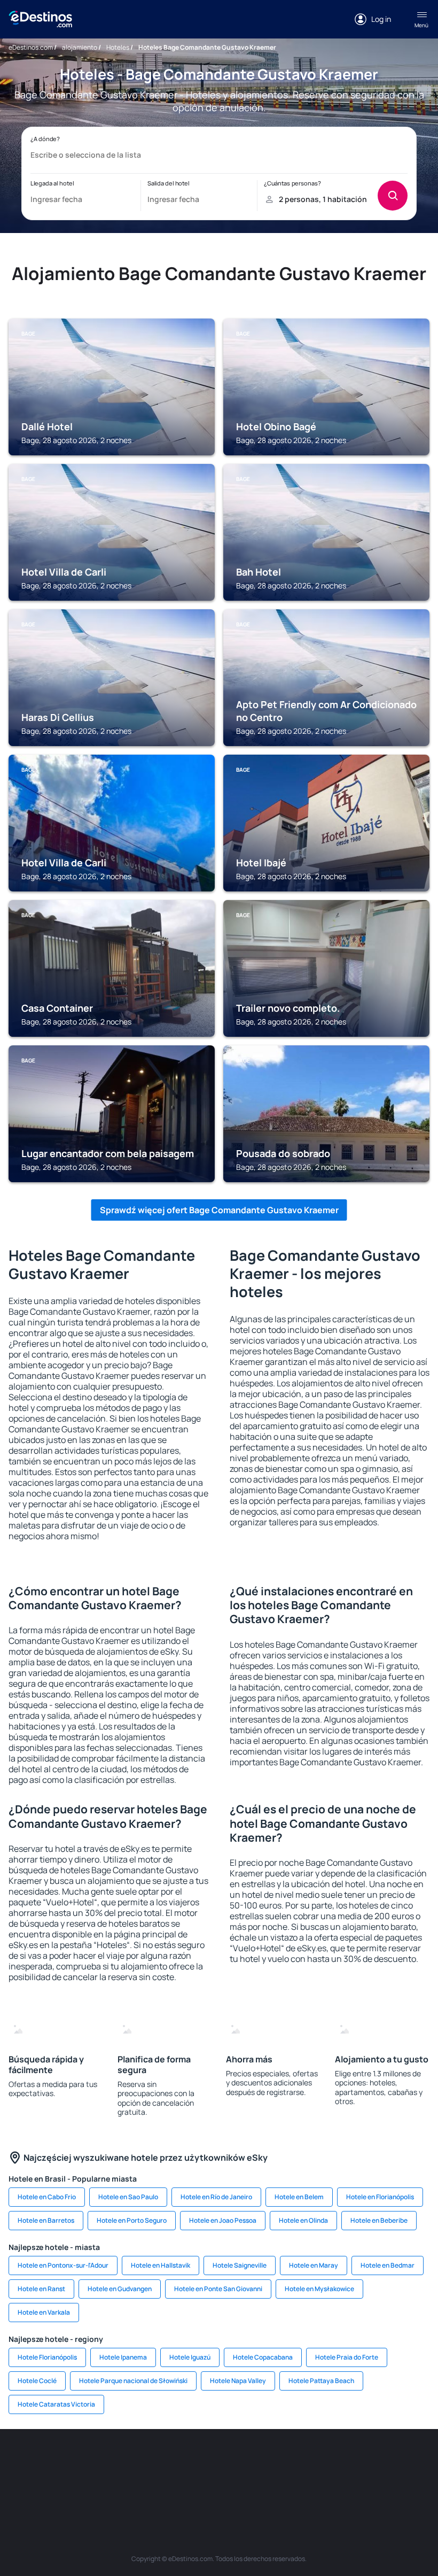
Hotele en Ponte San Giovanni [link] (218, 2289)
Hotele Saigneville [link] (240, 2265)
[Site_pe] (155, 2461)
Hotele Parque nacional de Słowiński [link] (133, 2381)
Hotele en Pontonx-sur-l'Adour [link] (63, 2265)
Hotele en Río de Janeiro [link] (216, 2197)
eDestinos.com (31, 47)
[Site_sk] (283, 2461)
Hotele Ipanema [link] (123, 2357)
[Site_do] (379, 2461)
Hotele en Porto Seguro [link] (132, 2220)
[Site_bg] (91, 2461)
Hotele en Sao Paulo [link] (128, 2197)
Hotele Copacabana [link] (263, 2357)
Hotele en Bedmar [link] (388, 2265)
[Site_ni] (187, 2486)
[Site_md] (251, 2461)
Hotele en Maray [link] (314, 2265)
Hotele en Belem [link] (299, 2197)
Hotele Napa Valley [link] (238, 2381)
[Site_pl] (123, 2461)
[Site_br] (27, 2461)
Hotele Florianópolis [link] (47, 2357)
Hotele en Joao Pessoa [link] (223, 2220)
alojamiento (80, 47)
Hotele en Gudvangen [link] (120, 2289)
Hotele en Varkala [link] (44, 2312)
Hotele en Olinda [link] (303, 2220)
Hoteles (118, 47)
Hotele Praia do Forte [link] (347, 2357)
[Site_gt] (219, 2486)
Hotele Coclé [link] (37, 2381)
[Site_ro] (59, 2461)
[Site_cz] (219, 2461)
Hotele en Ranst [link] (41, 2289)
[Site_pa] (411, 2461)
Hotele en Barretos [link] (46, 2220)
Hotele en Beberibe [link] (379, 2220)
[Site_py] (283, 2486)
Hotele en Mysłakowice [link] (319, 2289)
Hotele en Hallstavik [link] (161, 2265)
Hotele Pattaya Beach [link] (321, 2381)
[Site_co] (347, 2461)
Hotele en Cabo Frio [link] (47, 2197)
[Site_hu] (315, 2461)
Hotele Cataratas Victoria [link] (56, 2404)
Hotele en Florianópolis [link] (380, 2197)
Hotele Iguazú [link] (190, 2357)
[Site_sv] (155, 2486)
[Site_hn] (251, 2486)
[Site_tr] (187, 2461)
